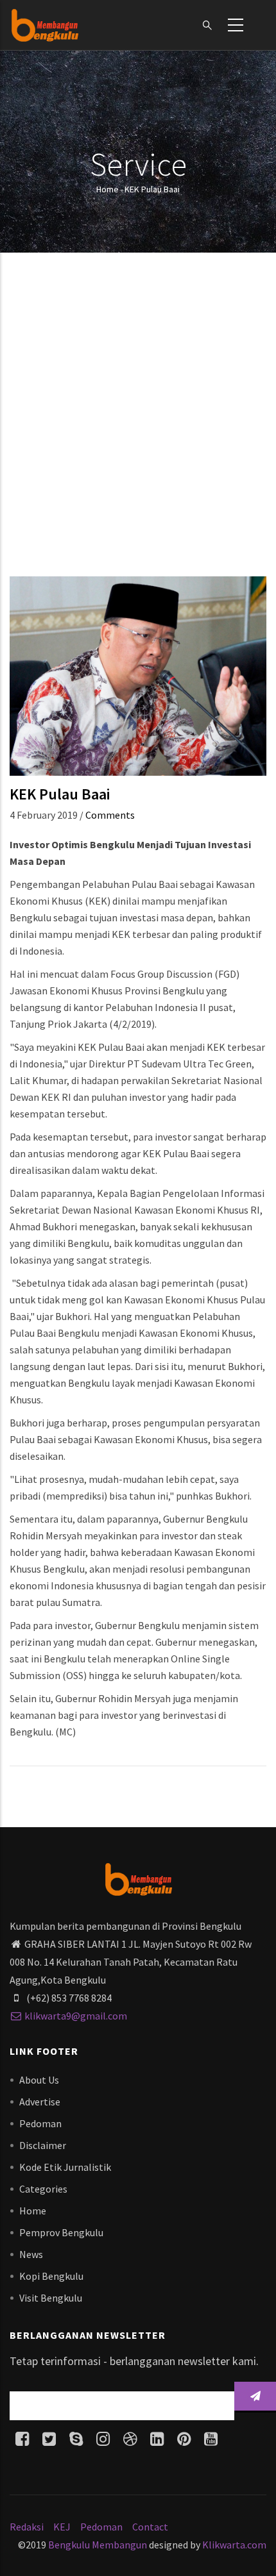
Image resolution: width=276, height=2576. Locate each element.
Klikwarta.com (234, 2545)
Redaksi (27, 2527)
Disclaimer (43, 2145)
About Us (39, 2080)
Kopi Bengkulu (51, 2276)
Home (108, 189)
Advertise (40, 2102)
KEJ (62, 2527)
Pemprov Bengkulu (61, 2232)
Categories (43, 2189)
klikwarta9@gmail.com (76, 2016)
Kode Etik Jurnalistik (65, 2167)
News (31, 2254)
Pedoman (40, 2123)
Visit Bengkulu (51, 2298)
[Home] (45, 25)
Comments (110, 815)
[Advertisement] (138, 419)
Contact (150, 2527)
